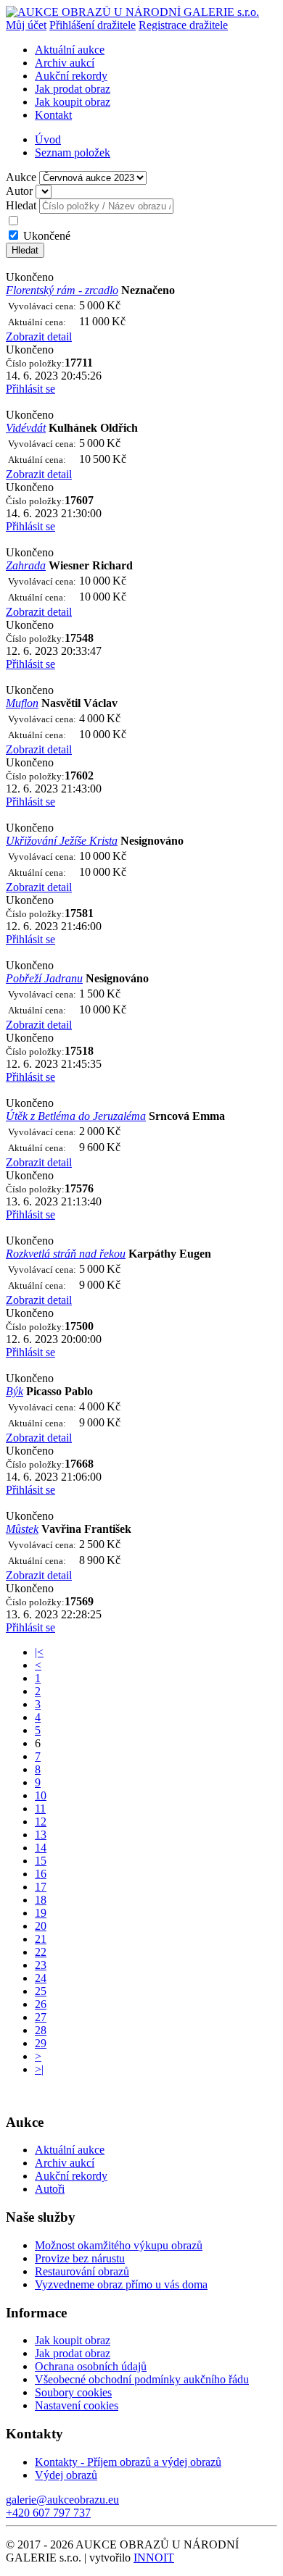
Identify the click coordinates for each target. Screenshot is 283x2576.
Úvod (48, 139)
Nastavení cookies (77, 2405)
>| (39, 2069)
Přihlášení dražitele (93, 25)
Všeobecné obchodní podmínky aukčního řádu (142, 2379)
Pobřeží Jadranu (44, 978)
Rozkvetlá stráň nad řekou (66, 1254)
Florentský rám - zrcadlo (62, 290)
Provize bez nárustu (80, 2258)
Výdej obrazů (66, 2475)
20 (41, 1926)
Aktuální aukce (70, 50)
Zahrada (26, 565)
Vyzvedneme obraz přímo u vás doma (121, 2284)
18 (41, 1900)
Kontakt (53, 115)
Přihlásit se (30, 389)
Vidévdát (26, 428)
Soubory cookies (73, 2392)
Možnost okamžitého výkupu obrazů (119, 2245)
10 (41, 1795)
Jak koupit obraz (73, 102)
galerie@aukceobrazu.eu (62, 2500)
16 (41, 1874)
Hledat (21, 205)
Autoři (50, 2189)
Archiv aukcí (65, 63)
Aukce (21, 177)
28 (41, 2030)
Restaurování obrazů (82, 2271)
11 (40, 1808)
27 (41, 2017)
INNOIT (154, 2558)
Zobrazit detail (39, 336)
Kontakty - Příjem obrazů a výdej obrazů (128, 2462)
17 (41, 1887)
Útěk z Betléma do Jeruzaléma (76, 1116)
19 (41, 1913)
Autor (19, 191)
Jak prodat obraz (73, 89)
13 (41, 1835)
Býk (15, 1391)
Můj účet (26, 25)
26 (41, 2004)
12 (41, 1822)
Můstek (22, 1529)
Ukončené (47, 236)
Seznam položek (73, 152)
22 (41, 1952)
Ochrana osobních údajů (91, 2366)
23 (41, 1965)
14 (41, 1848)
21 (41, 1939)
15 (41, 1861)
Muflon (22, 703)
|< (39, 1652)
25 (41, 1991)
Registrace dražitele (183, 25)
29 (41, 2043)
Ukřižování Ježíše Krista (62, 841)
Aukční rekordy (71, 76)
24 (41, 1978)
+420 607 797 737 (48, 2513)
